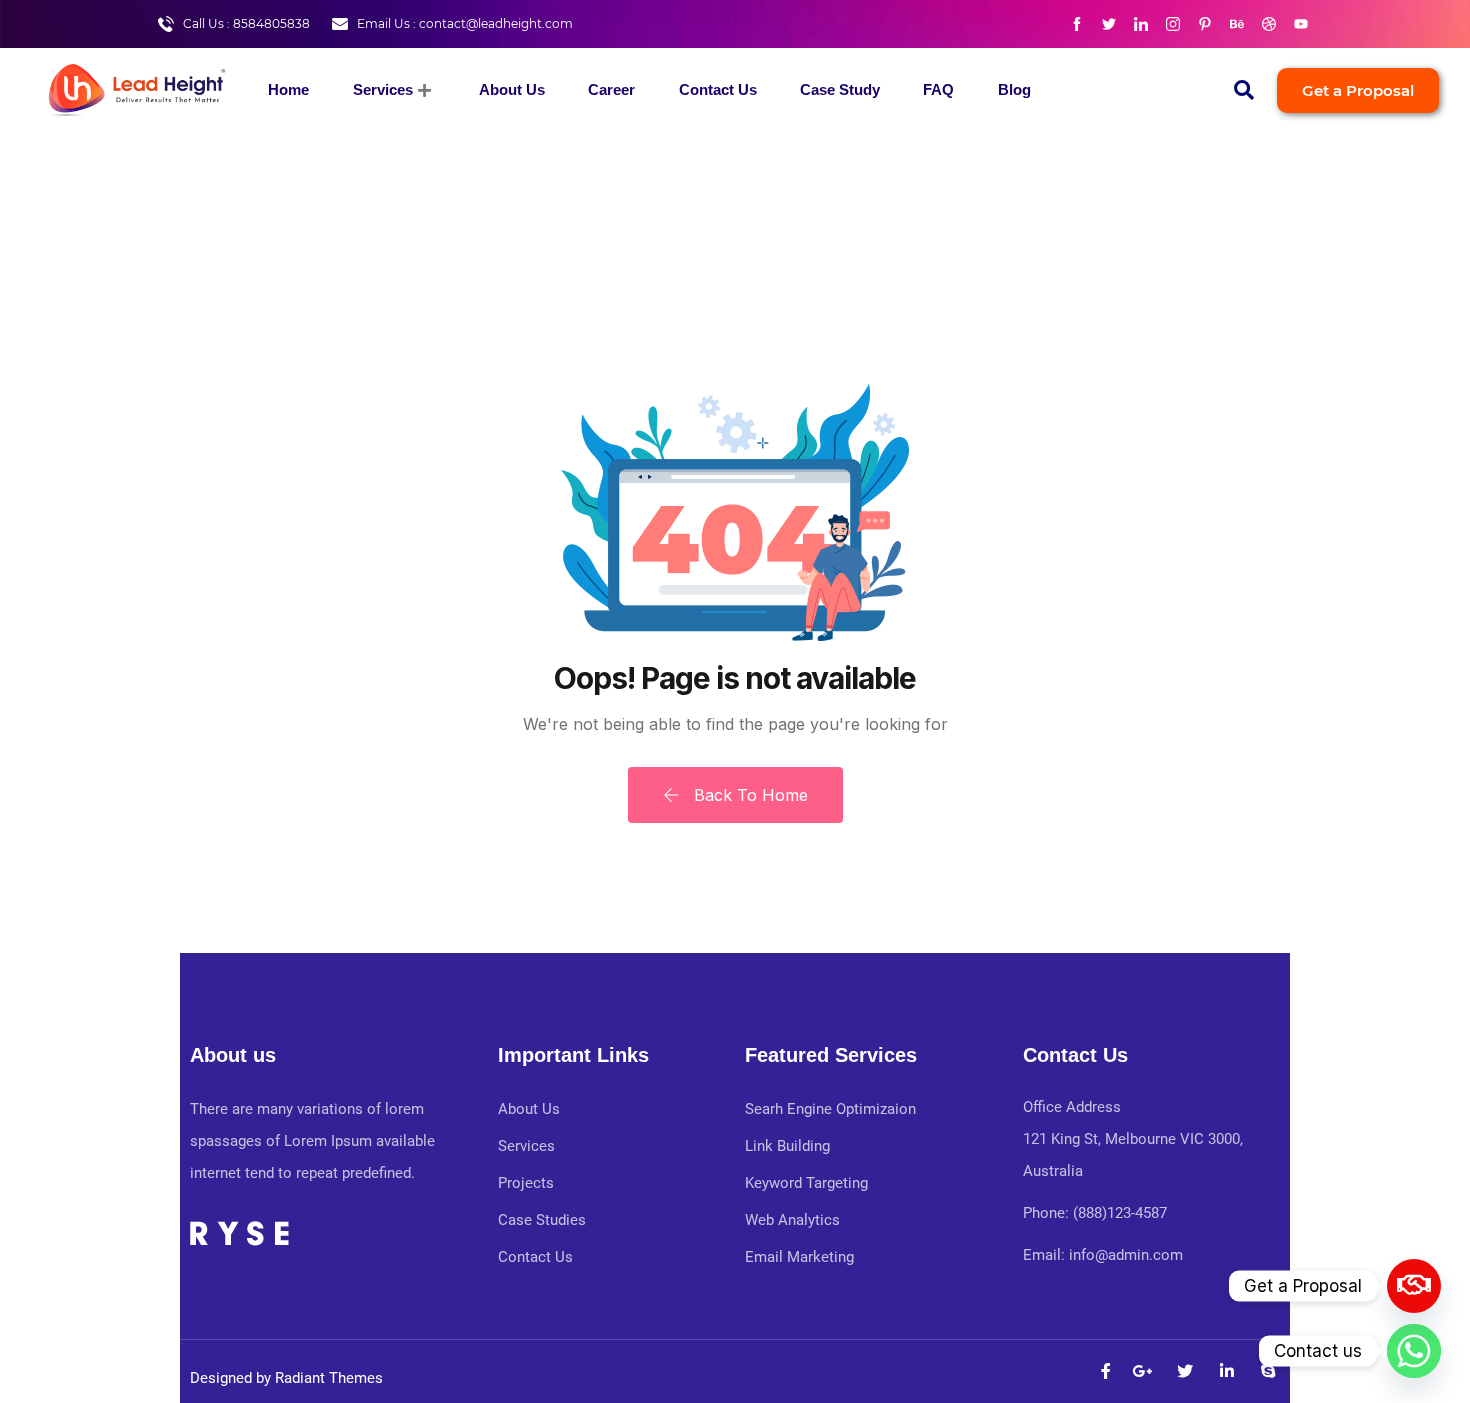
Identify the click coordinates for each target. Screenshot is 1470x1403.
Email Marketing (799, 1257)
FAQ (938, 89)
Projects (526, 1183)
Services (383, 89)
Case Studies (542, 1220)
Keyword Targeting (806, 1183)
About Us (512, 89)
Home (288, 89)
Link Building (787, 1146)
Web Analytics (792, 1220)
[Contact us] (1414, 1286)
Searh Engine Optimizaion (830, 1109)
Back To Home (748, 795)
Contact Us (718, 89)
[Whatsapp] (1414, 1351)
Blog (1014, 89)
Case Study (840, 89)
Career (611, 89)
